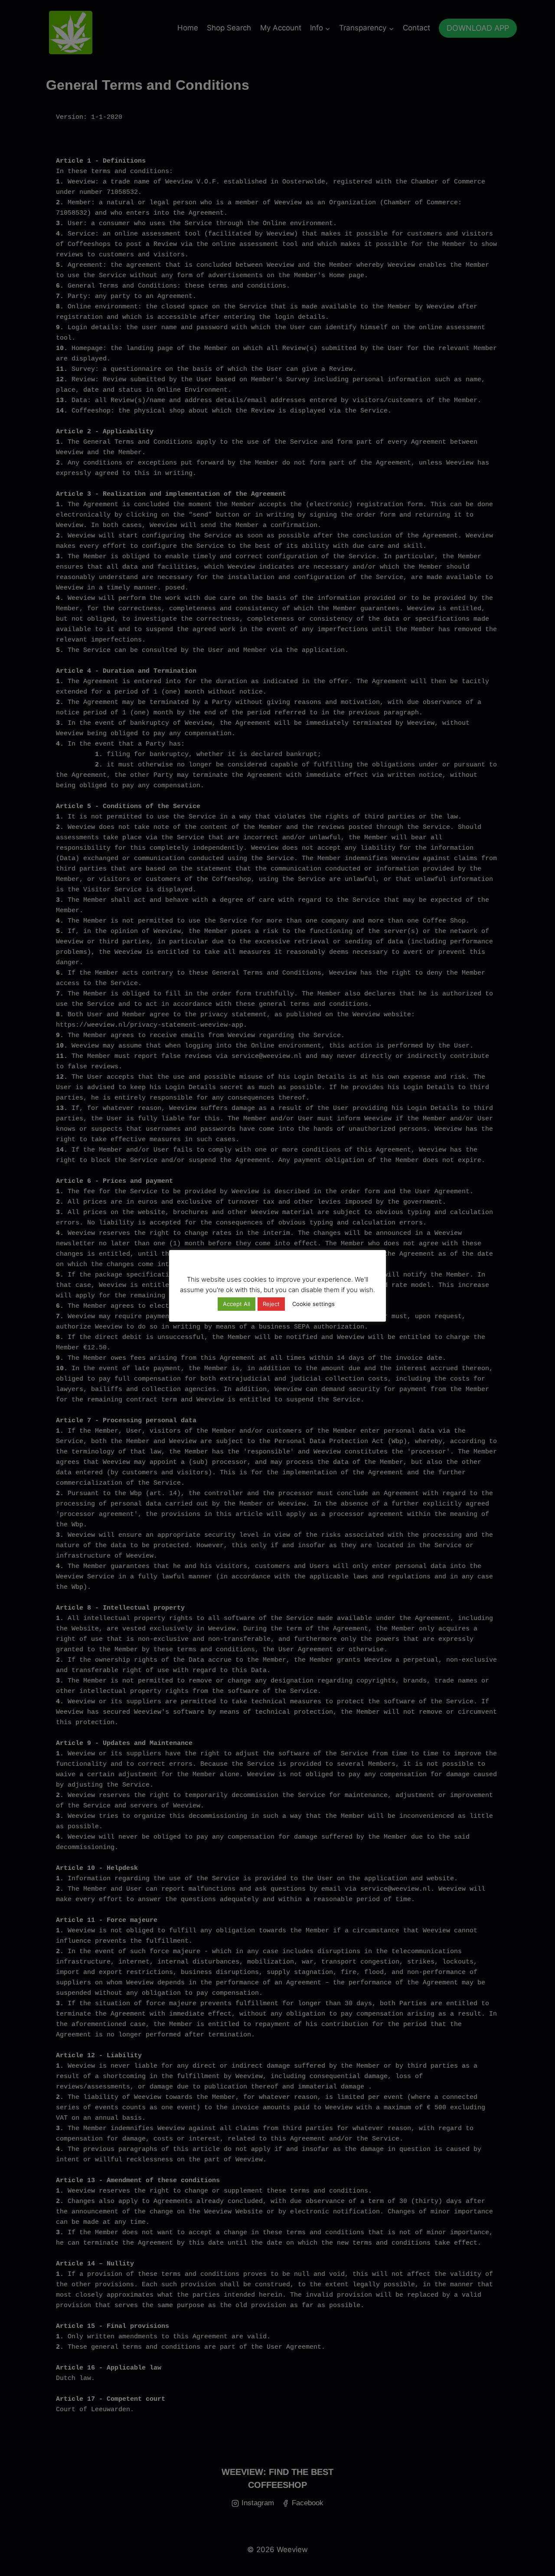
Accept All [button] (237, 1304)
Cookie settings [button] (313, 1304)
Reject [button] (271, 1304)
